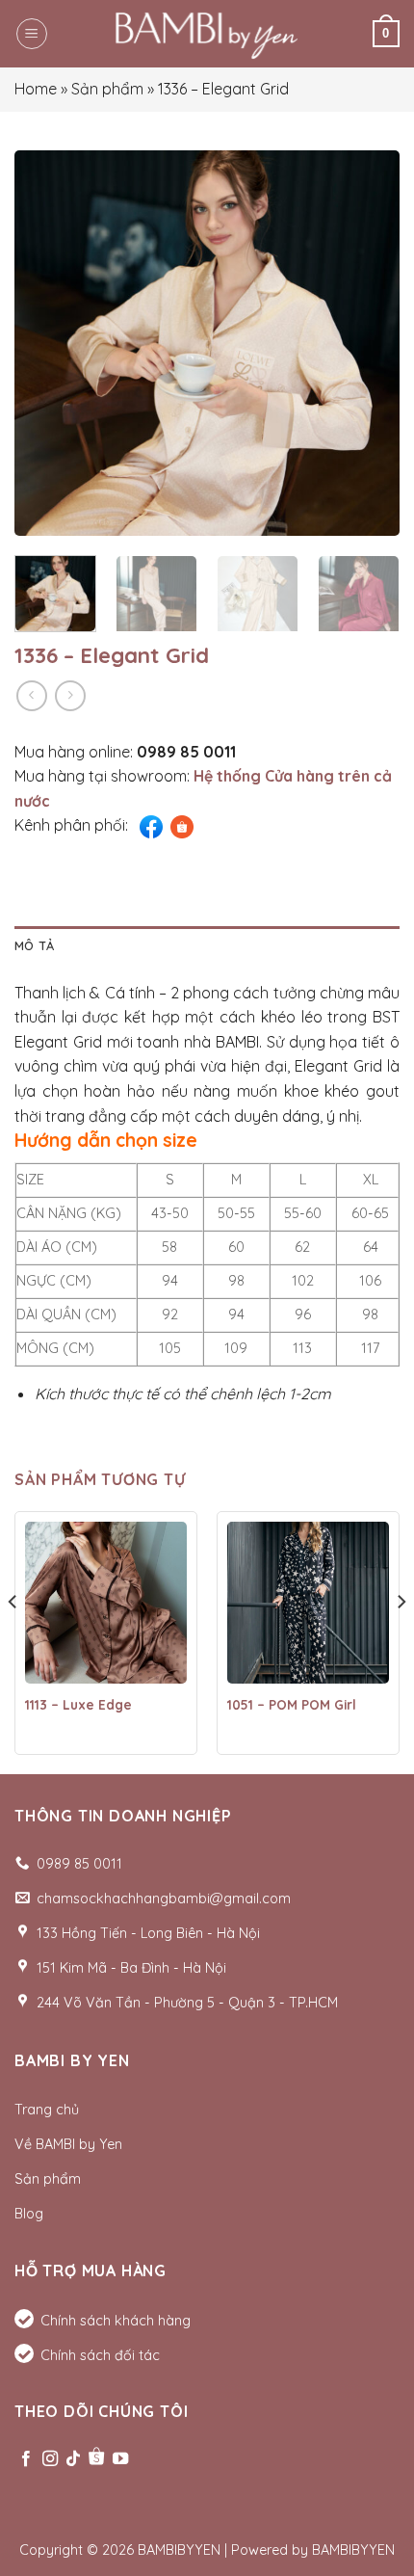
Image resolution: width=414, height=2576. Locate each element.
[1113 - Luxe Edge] (106, 1603)
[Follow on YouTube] (120, 2459)
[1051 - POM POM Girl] (308, 1603)
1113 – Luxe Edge (78, 1704)
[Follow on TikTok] (73, 2459)
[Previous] (46, 343)
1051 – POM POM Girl (292, 1704)
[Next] (368, 343)
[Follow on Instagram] (50, 2459)
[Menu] (32, 34)
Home (36, 89)
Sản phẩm (107, 89)
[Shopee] (96, 2459)
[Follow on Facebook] (26, 2459)
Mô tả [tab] (34, 945)
